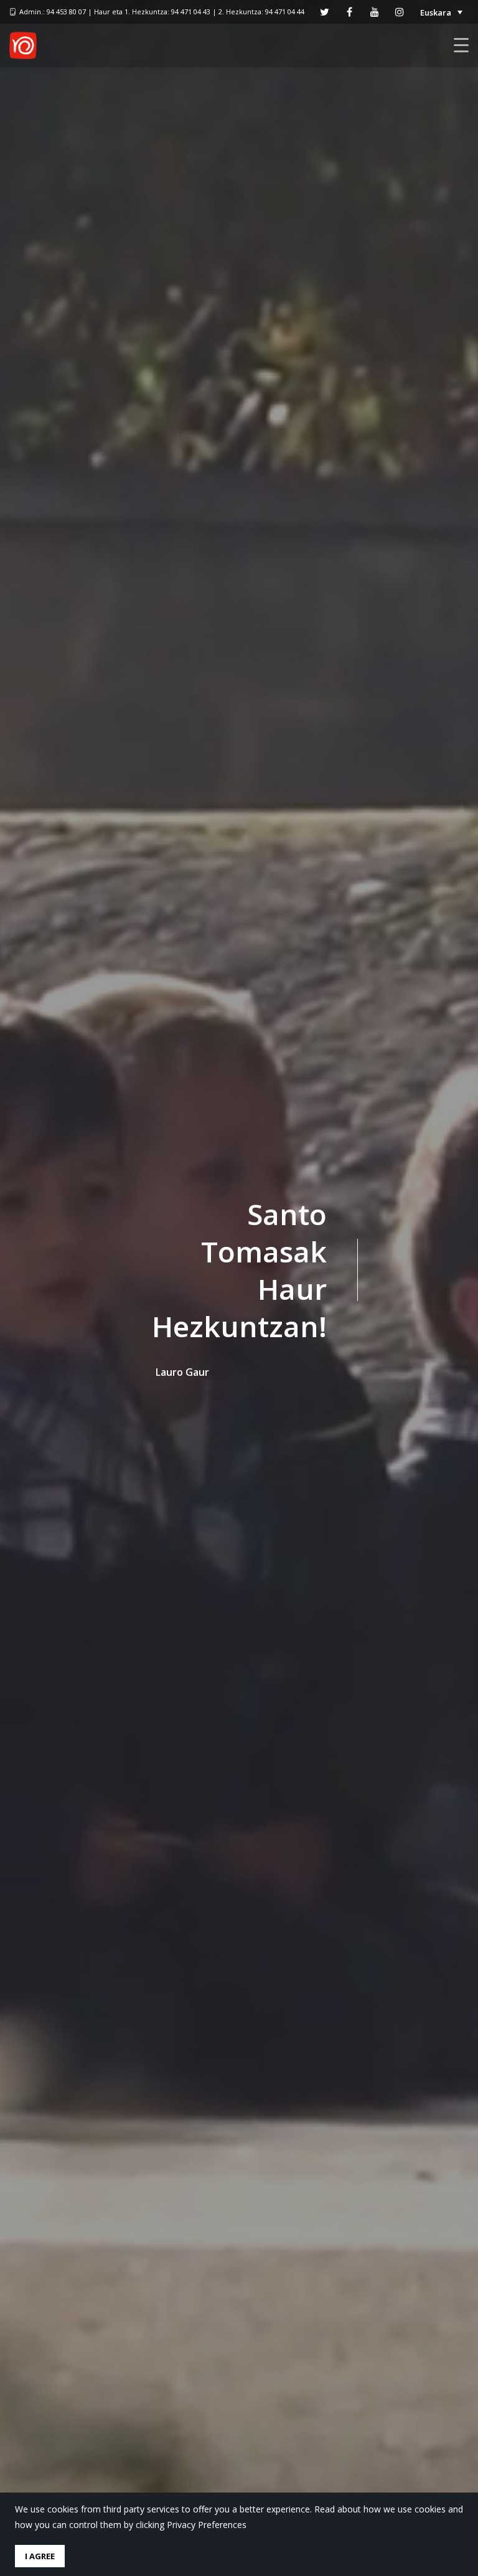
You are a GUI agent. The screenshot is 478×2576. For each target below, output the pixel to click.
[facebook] (350, 12)
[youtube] (375, 12)
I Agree (40, 2556)
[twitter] (325, 12)
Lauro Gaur (182, 1372)
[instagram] (400, 12)
